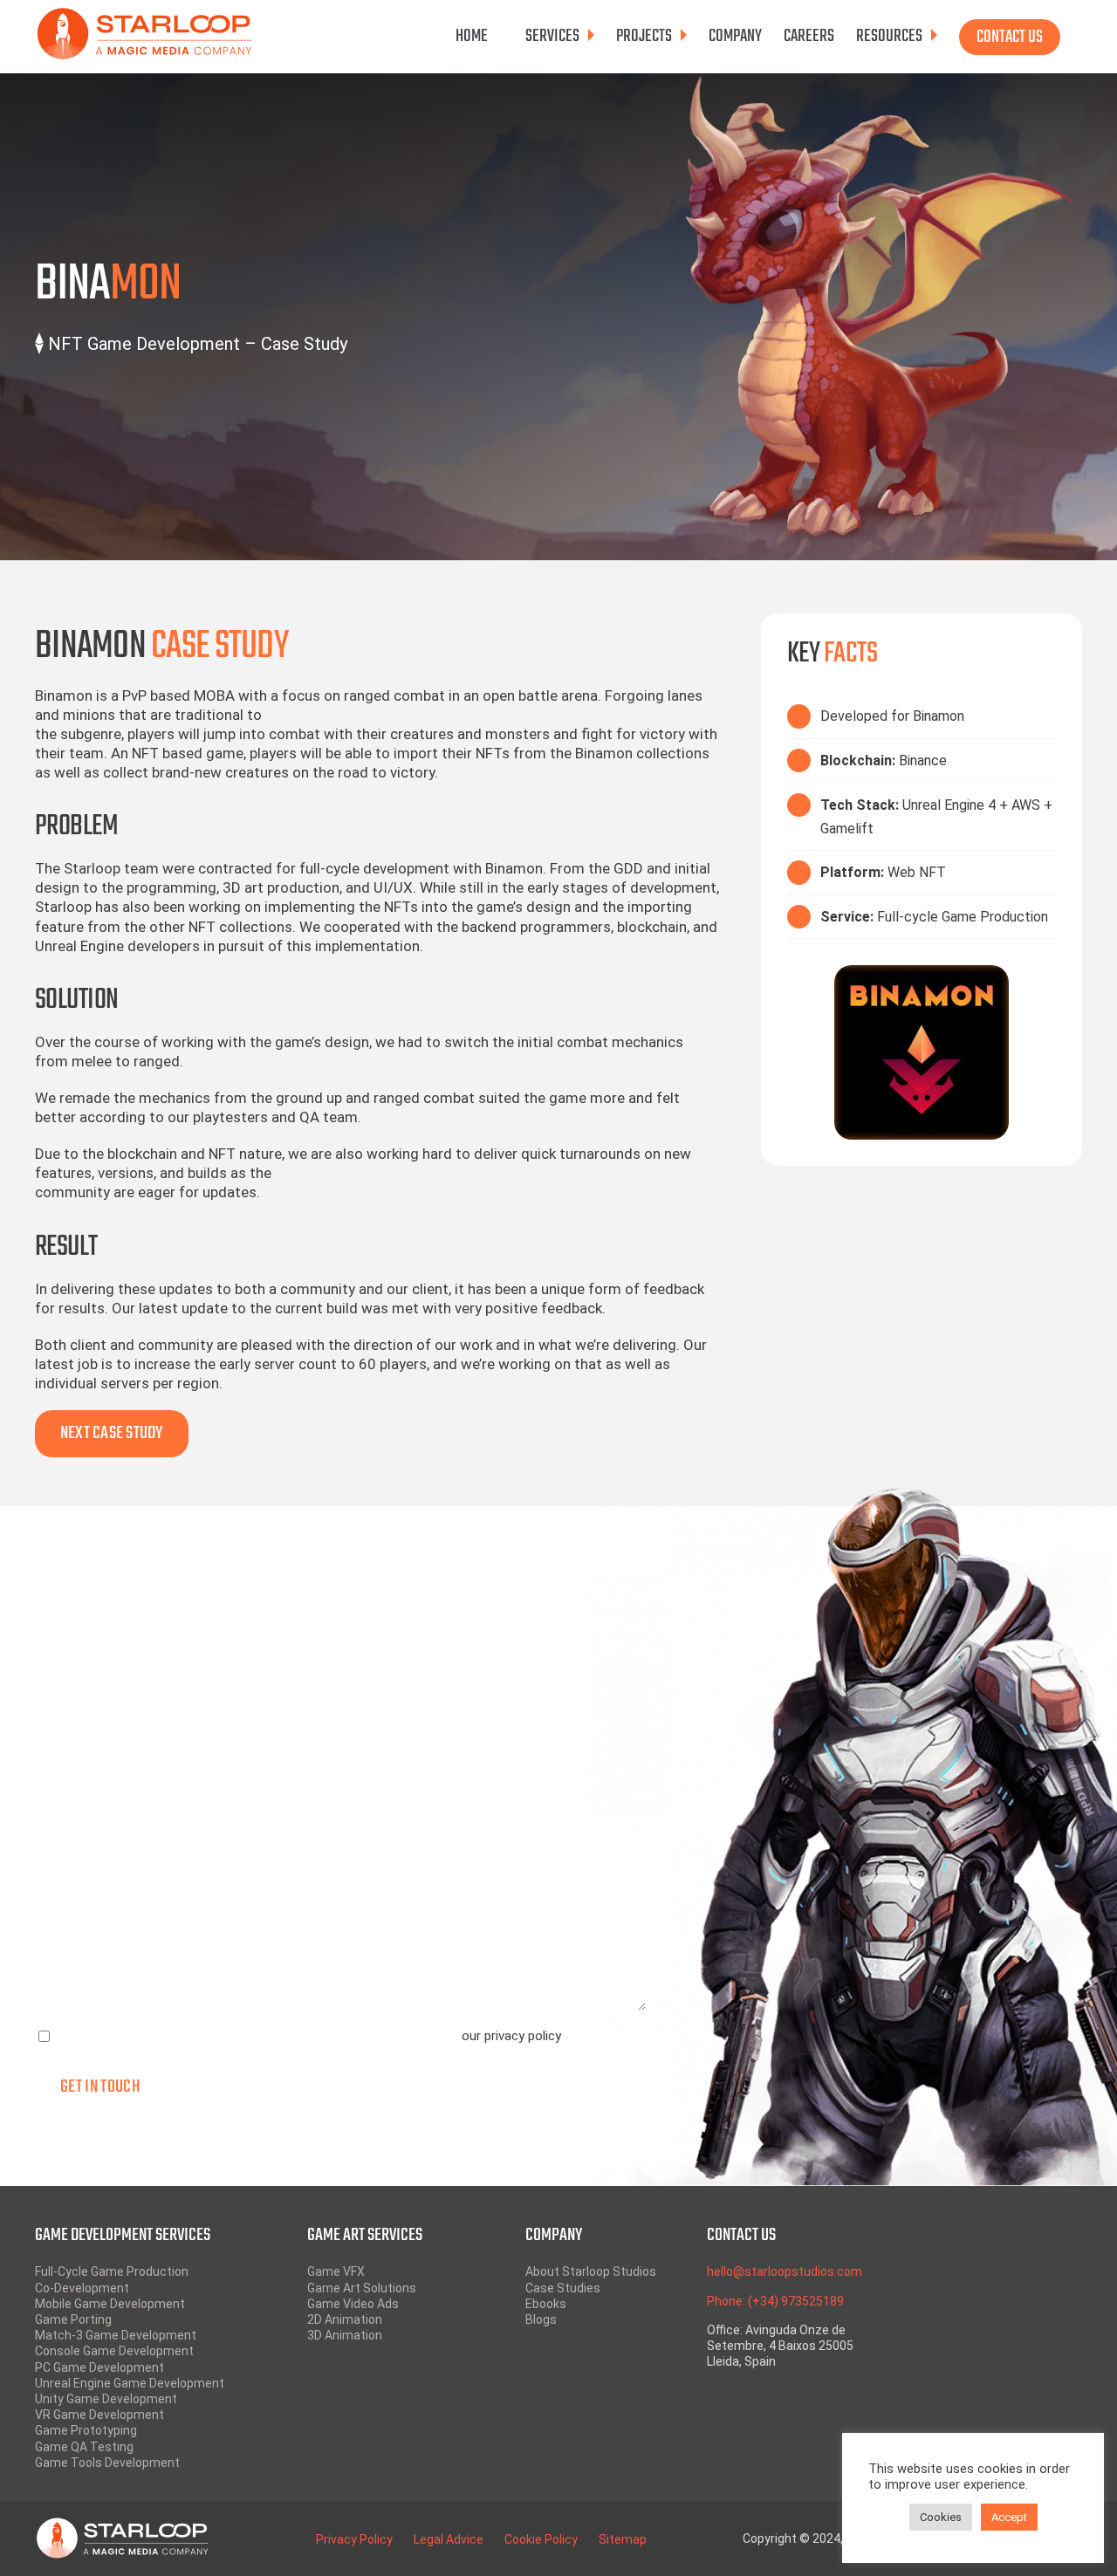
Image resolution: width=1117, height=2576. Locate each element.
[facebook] (994, 2245)
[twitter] (994, 2268)
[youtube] (994, 2313)
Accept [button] (1009, 2517)
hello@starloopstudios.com (785, 2271)
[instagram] (994, 2291)
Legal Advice (449, 2539)
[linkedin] (994, 2336)
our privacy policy (511, 2036)
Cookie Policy (541, 2539)
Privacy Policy (354, 2539)
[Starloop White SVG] (122, 2525)
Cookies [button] (941, 2517)
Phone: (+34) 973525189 (775, 2301)
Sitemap (623, 2539)
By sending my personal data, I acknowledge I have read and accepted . (309, 2036)
